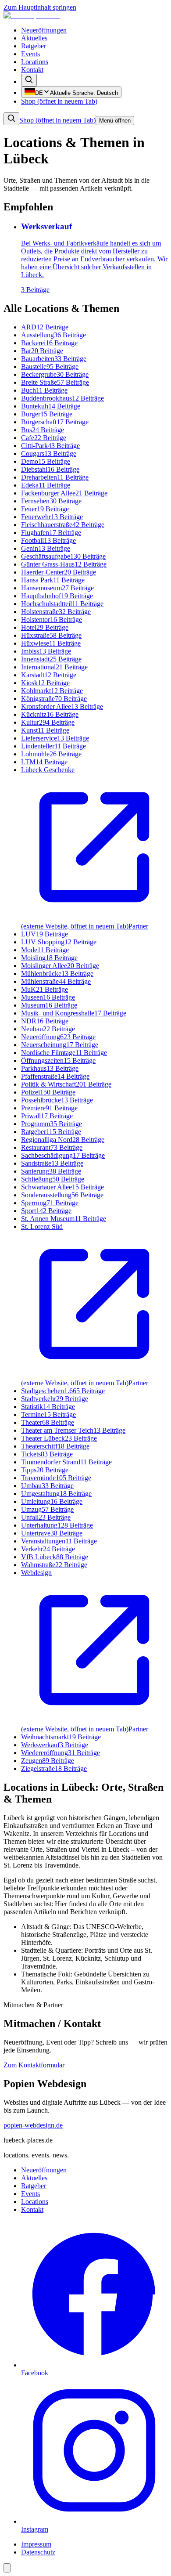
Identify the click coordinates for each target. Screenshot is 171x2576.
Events (30, 54)
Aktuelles (34, 38)
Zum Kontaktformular (34, 2065)
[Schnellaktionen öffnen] (7, 2568)
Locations (35, 62)
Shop (59, 101)
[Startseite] (32, 15)
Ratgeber (34, 46)
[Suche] (29, 80)
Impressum (36, 2544)
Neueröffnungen (44, 30)
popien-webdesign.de (33, 2125)
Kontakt (32, 70)
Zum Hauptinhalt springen (40, 7)
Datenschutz (38, 2552)
